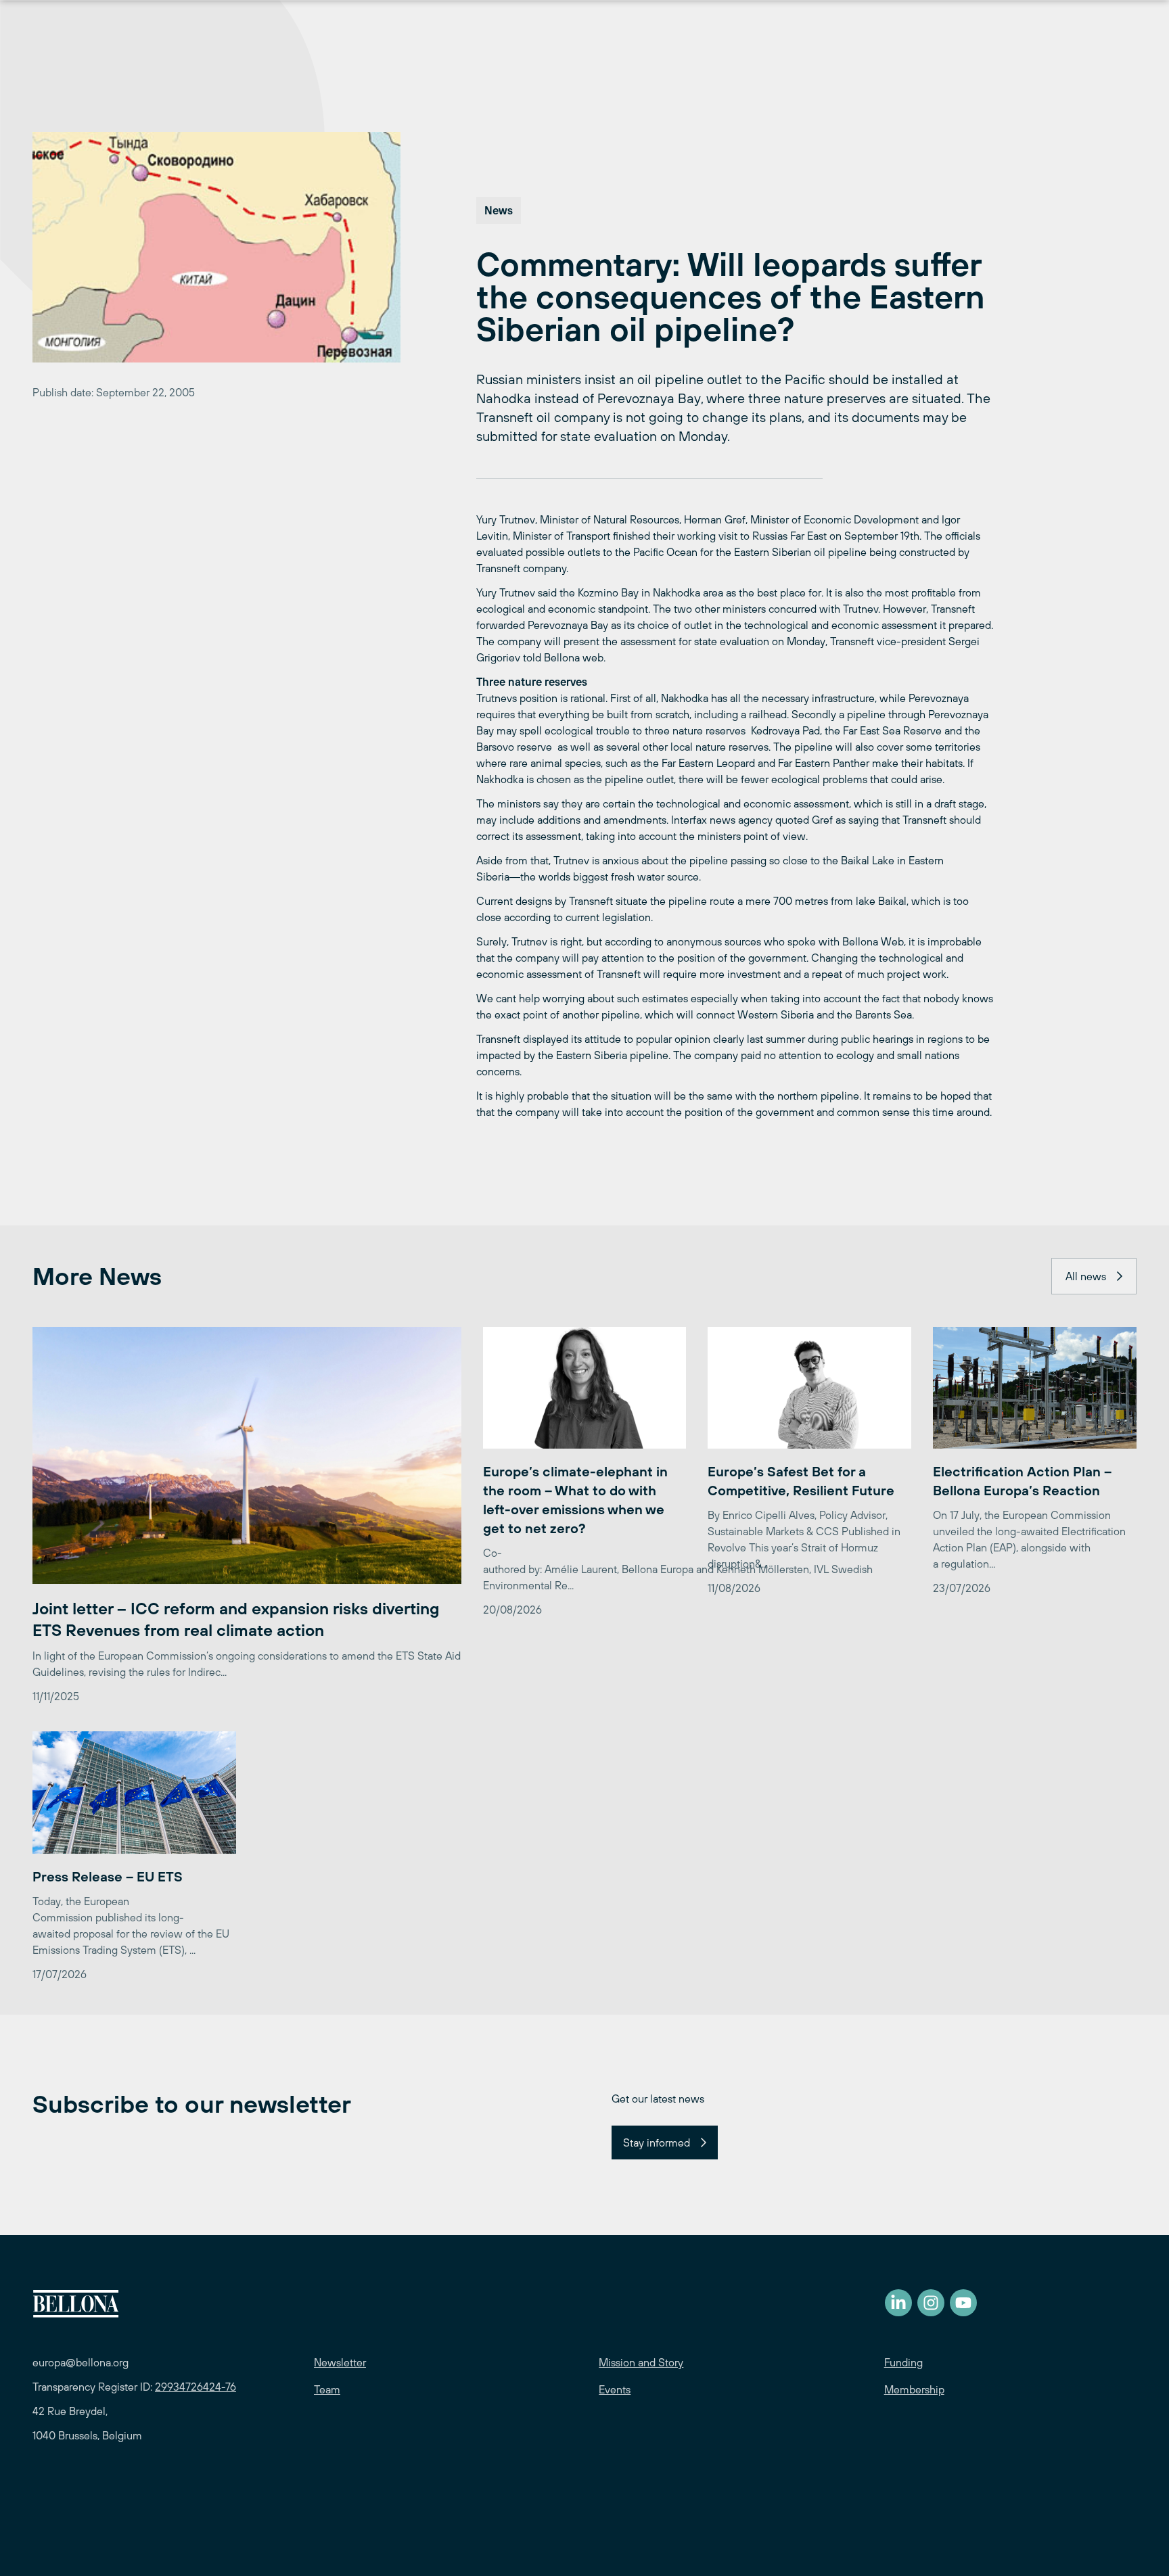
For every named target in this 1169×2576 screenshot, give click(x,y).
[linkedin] (898, 2303)
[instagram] (931, 2303)
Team (327, 2389)
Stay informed (657, 2142)
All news (1086, 1276)
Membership (914, 2389)
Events (615, 2389)
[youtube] (963, 2303)
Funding (903, 2362)
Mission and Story (641, 2362)
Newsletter (340, 2362)
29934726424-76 (196, 2387)
